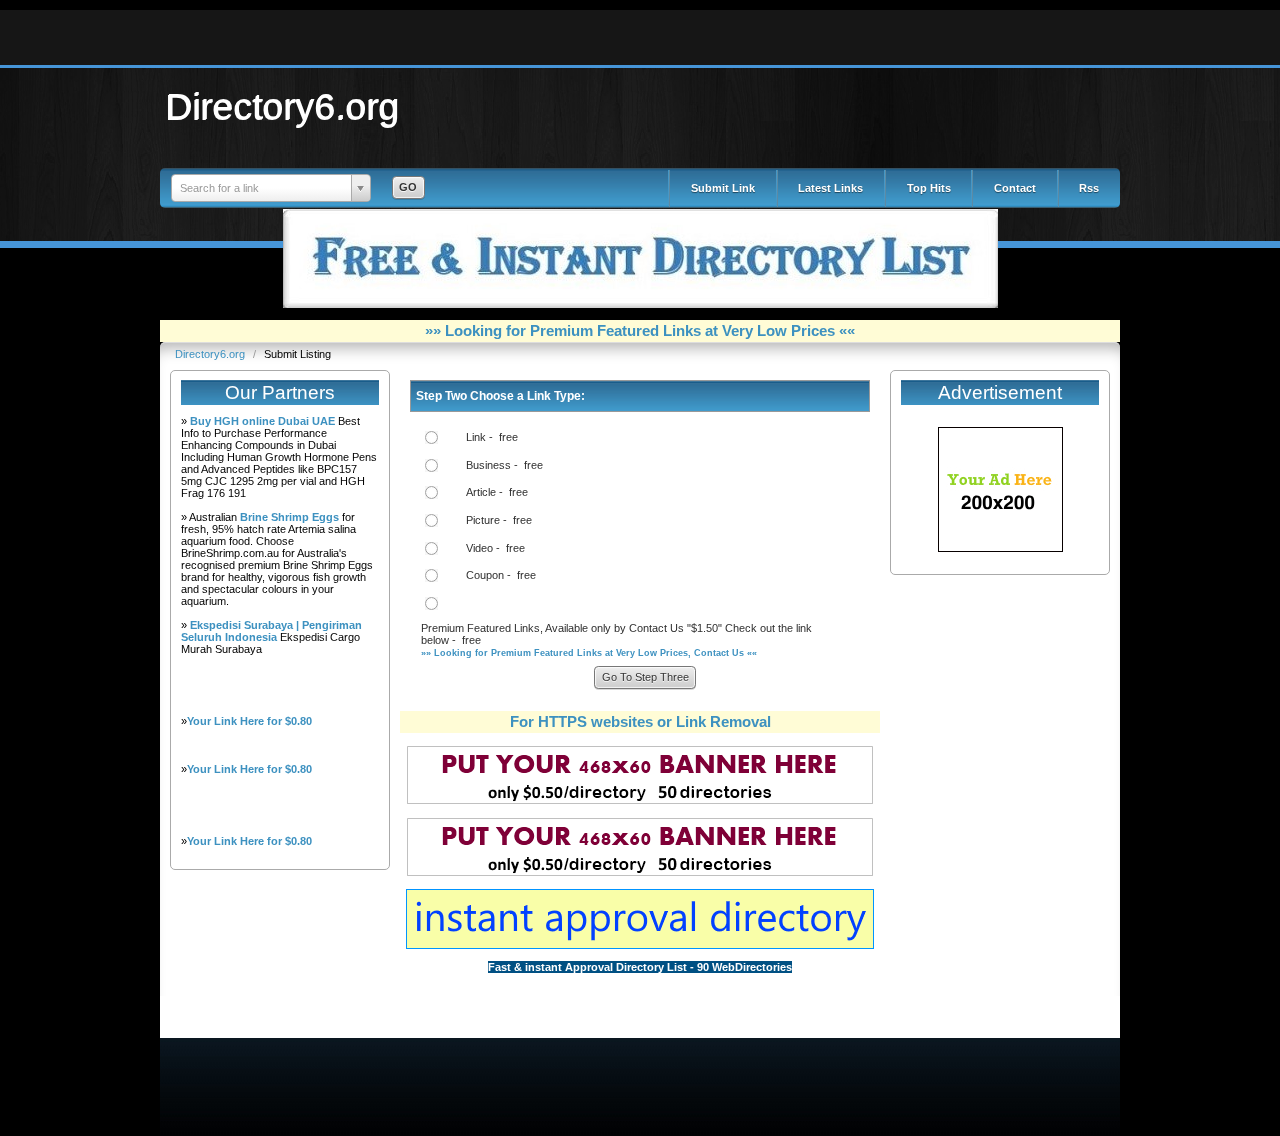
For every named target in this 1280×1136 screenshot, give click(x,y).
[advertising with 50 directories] (1000, 548)
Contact (1015, 188)
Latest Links (830, 188)
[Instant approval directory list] (640, 945)
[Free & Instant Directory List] (640, 304)
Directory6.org (283, 106)
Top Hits (929, 188)
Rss (1089, 188)
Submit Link (723, 188)
